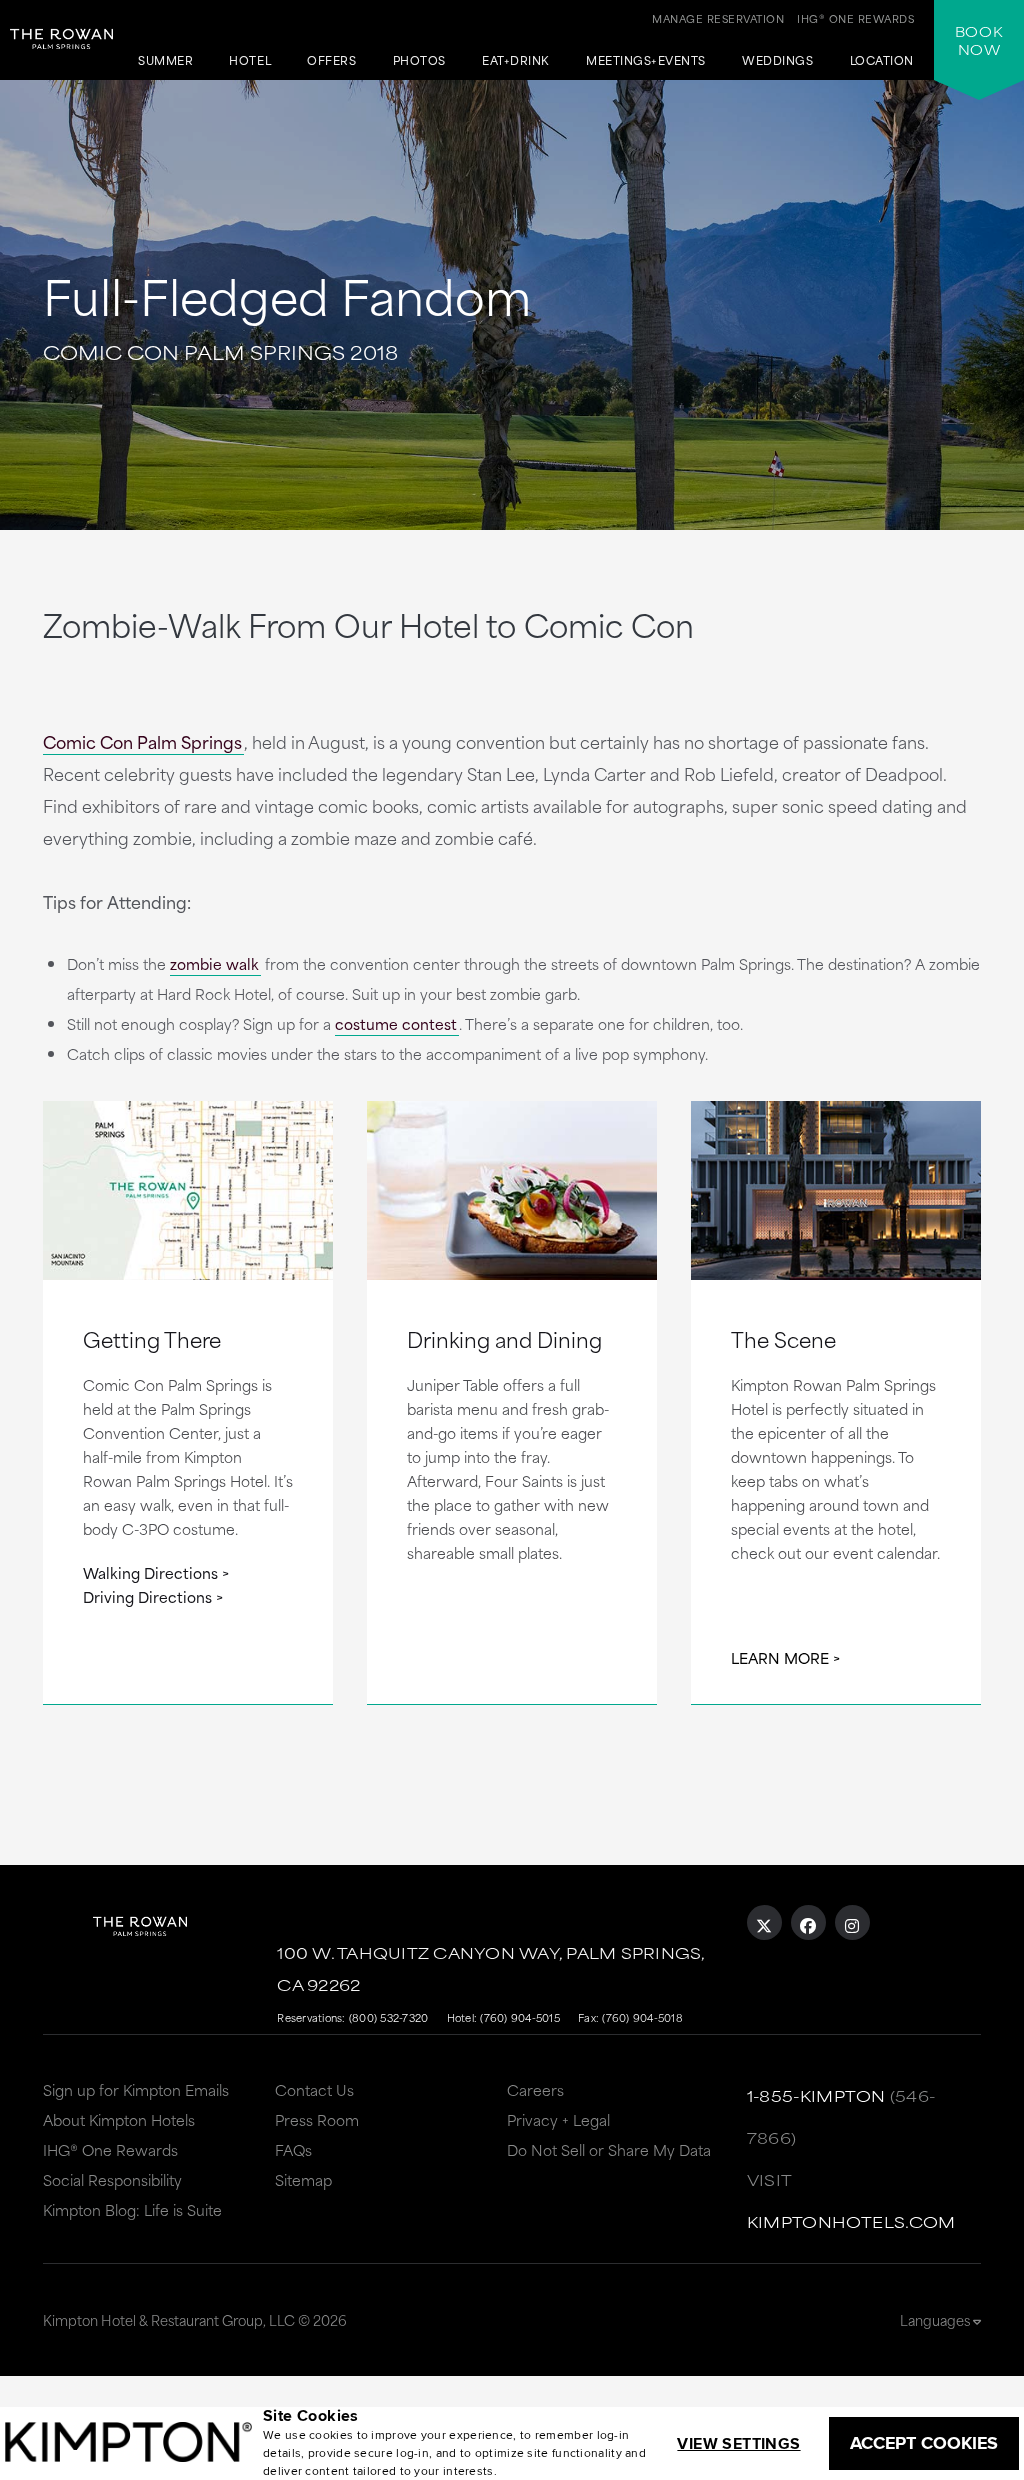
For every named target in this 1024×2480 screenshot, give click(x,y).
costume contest (396, 1023)
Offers (331, 61)
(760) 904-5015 (520, 2017)
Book (979, 40)
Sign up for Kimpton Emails (136, 2089)
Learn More (780, 1657)
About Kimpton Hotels (119, 2119)
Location (882, 61)
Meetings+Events (646, 61)
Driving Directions (147, 1596)
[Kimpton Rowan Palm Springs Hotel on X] (764, 1922)
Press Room (317, 2119)
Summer (165, 61)
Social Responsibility (112, 2179)
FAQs (293, 2149)
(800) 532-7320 (389, 2017)
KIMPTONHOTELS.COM (851, 2221)
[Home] (61, 55)
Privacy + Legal (558, 2119)
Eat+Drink (516, 61)
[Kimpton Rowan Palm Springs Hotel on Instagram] (852, 1922)
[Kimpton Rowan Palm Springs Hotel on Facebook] (808, 1922)
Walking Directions (150, 1572)
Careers (535, 2089)
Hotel (250, 61)
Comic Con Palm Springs (142, 741)
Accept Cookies (924, 2443)
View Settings (738, 2443)
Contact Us (314, 2089)
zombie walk (214, 963)
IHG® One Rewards (110, 2149)
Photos (419, 61)
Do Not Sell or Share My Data (609, 2149)
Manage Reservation (718, 18)
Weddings (777, 61)
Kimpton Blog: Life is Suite (132, 2209)
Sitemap (303, 2179)
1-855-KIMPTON (816, 2095)
